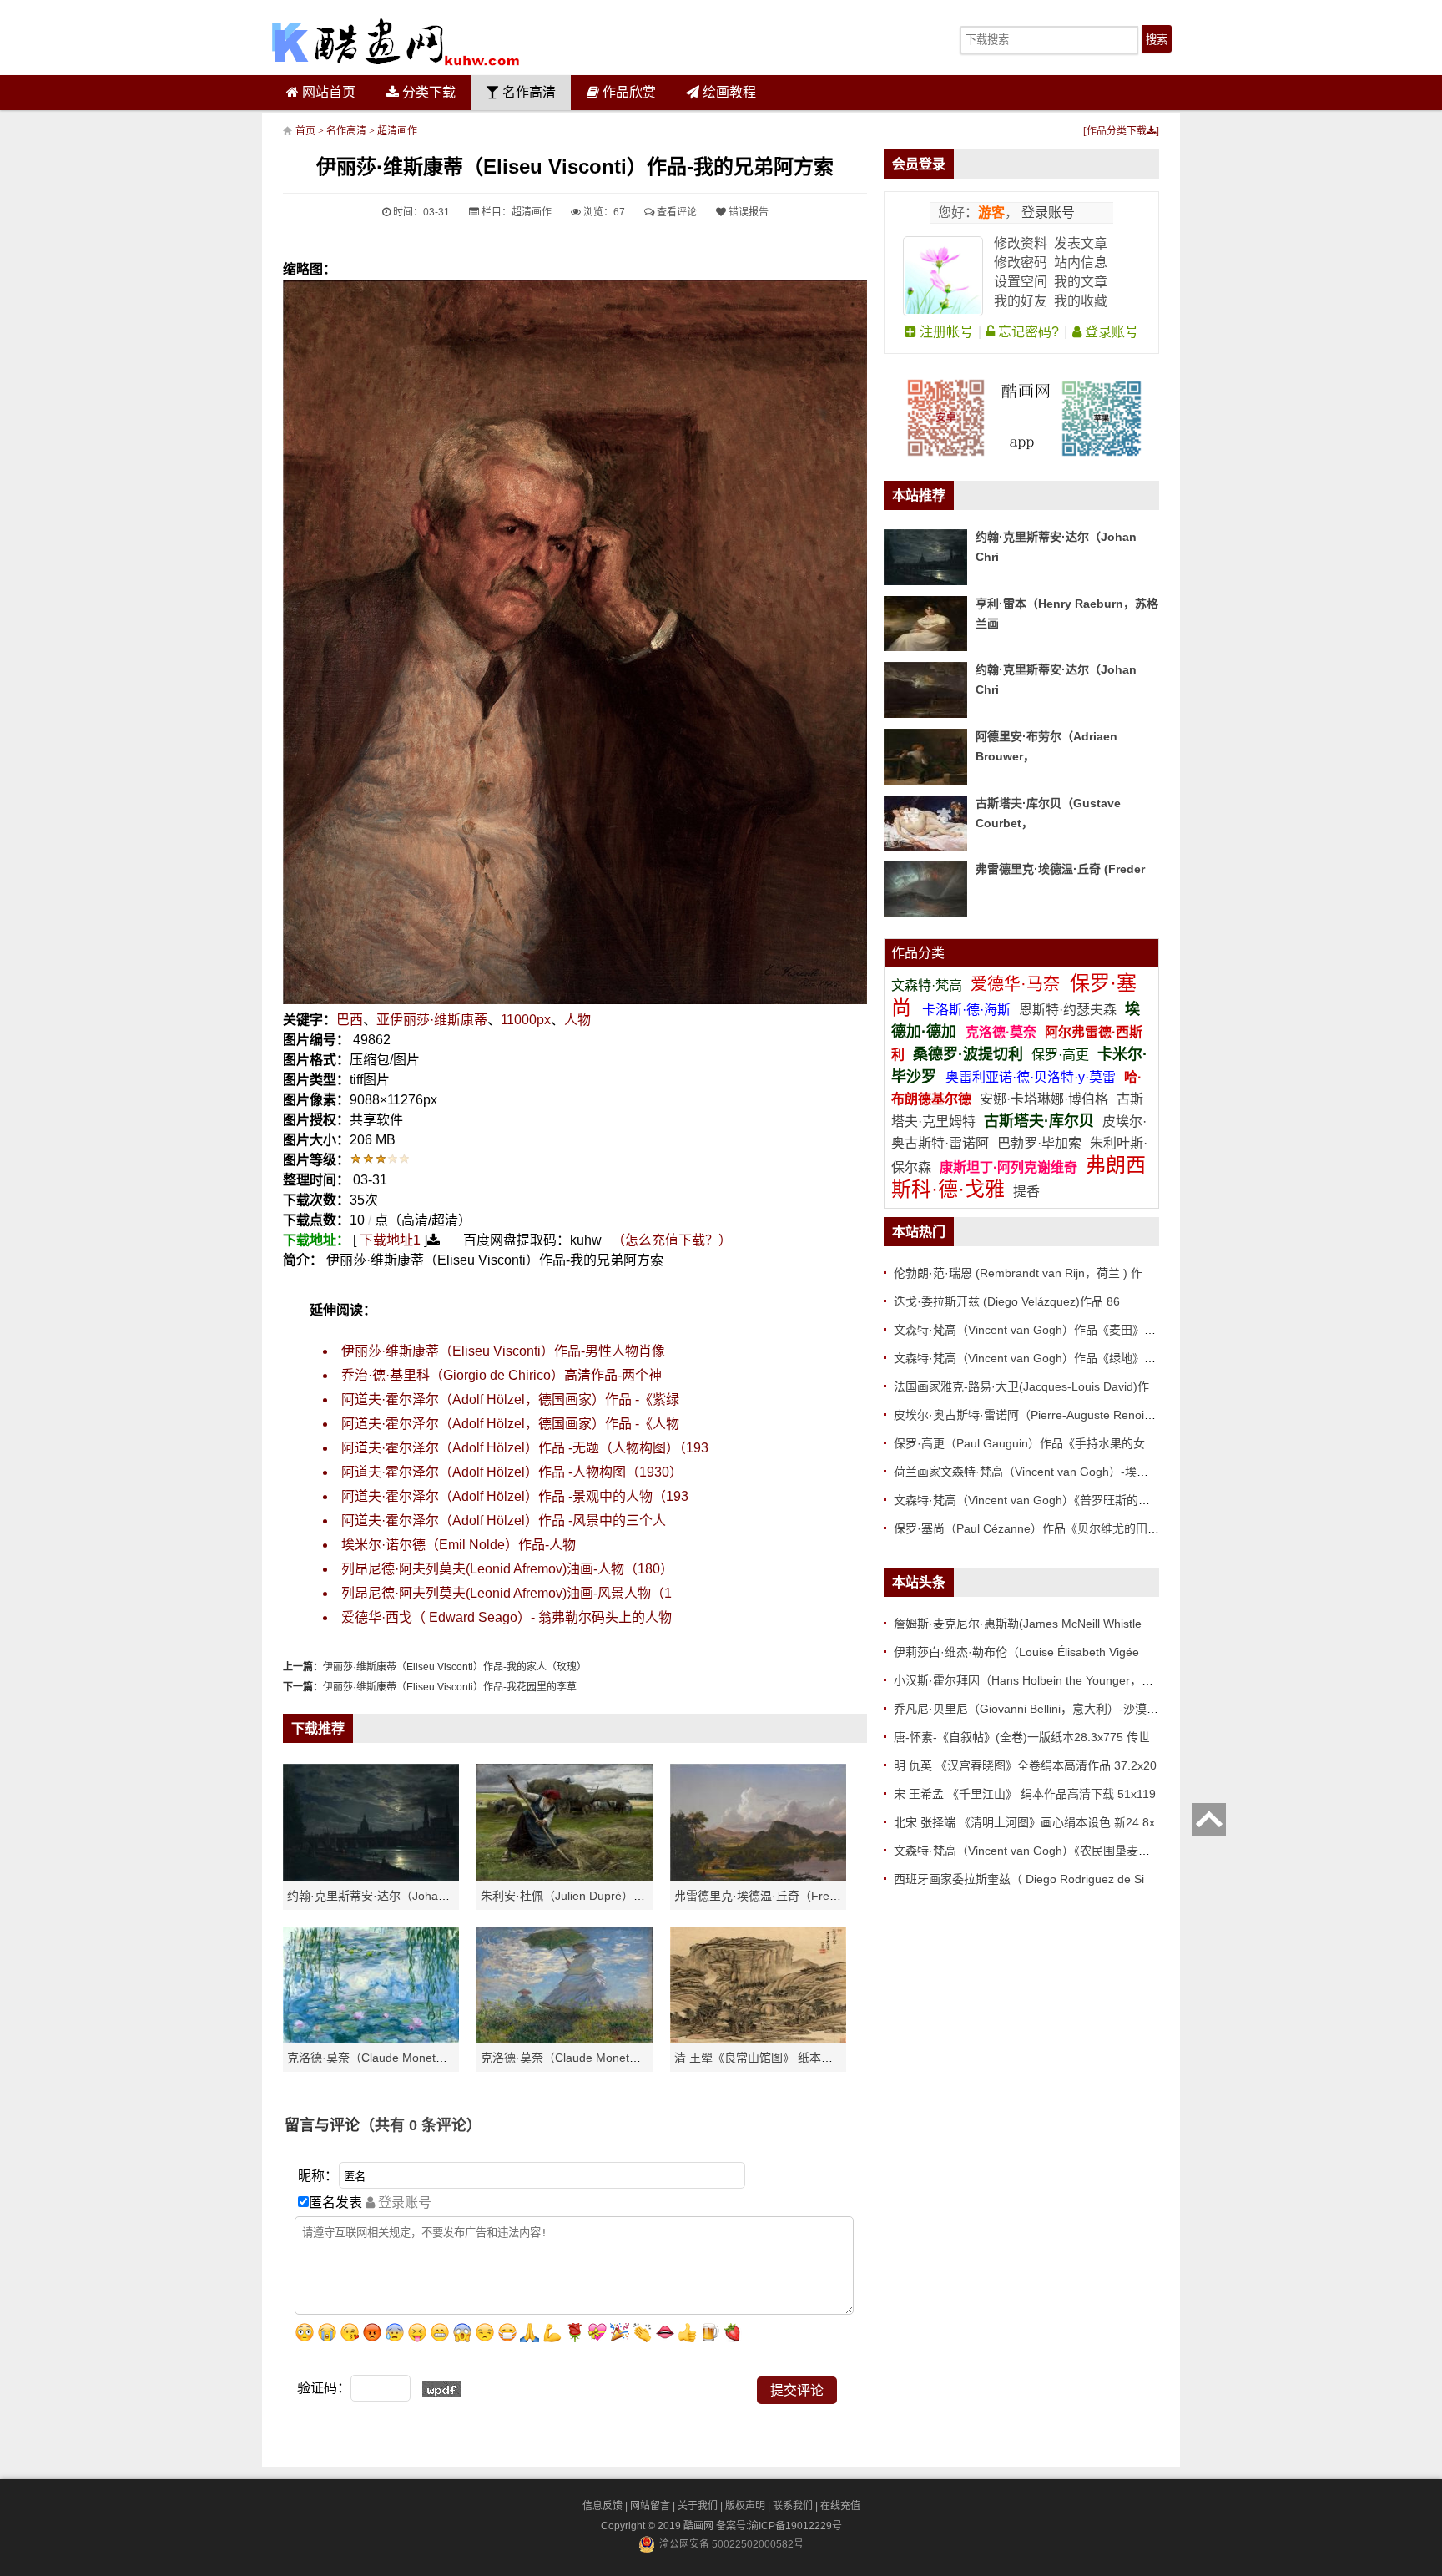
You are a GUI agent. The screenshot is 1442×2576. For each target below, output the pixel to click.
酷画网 (700, 2526)
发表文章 (1081, 243)
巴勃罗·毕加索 (1039, 1143)
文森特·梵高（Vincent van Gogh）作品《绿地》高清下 (1036, 1358)
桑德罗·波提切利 (968, 1054)
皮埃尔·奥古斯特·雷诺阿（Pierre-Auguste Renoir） (1027, 1415)
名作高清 (527, 92)
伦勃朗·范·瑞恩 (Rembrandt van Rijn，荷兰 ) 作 (1018, 1273)
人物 (577, 1020)
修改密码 (1021, 263)
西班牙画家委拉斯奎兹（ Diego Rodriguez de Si (1019, 1879)
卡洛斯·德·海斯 (968, 1010)
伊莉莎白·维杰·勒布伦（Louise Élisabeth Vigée (1016, 1652)
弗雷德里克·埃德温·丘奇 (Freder (1060, 869)
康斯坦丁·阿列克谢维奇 (1008, 1167)
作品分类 (918, 953)
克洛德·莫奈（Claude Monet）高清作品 (391, 2058)
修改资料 (1021, 243)
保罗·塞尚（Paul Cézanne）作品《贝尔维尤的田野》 (1032, 1528)
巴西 (350, 1020)
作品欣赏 (628, 92)
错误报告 (747, 212)
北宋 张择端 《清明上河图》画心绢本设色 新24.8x (1024, 1822)
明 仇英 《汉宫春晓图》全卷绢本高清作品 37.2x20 (1025, 1765)
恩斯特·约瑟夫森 (1069, 1010)
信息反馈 (603, 2506)
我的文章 (1081, 282)
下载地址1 (390, 1240)
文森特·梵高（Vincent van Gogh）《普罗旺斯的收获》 (1034, 1500)
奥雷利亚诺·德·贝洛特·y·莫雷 (1032, 1077)
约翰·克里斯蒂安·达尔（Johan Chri (378, 1896)
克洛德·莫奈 (1001, 1032)
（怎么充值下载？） (672, 1240)
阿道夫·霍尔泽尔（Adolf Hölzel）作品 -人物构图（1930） (512, 1472)
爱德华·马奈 (1018, 984)
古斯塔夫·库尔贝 (1039, 1121)
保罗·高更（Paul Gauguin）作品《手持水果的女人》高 (1037, 1443)
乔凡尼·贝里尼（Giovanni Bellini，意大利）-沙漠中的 (1032, 1709)
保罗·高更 (1060, 1055)
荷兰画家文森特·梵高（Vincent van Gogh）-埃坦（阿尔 (1039, 1472)
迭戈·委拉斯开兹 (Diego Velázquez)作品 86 (1007, 1301)
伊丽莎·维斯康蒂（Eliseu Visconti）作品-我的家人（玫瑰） (455, 1667)
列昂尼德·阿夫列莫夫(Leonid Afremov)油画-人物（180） (507, 1569)
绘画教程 (728, 92)
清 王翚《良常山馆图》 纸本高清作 (765, 2058)
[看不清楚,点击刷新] (442, 2389)
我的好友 (1021, 301)
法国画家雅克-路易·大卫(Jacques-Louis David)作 (1021, 1386)
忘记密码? (1027, 332)
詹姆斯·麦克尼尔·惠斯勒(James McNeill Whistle (1018, 1624)
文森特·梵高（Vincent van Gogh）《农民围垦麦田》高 (1034, 1851)
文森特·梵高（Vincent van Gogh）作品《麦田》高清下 (1036, 1330)
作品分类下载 (1117, 131)
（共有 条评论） (421, 2125)
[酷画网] (396, 42)
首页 (305, 131)
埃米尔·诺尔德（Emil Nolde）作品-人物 (459, 1545)
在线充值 (840, 2506)
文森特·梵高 (928, 985)
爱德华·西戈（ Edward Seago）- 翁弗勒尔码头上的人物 (507, 1617)
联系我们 (793, 2506)
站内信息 (1081, 263)
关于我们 (698, 2506)
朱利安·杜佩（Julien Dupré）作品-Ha (578, 1896)
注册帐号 (945, 332)
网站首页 (327, 92)
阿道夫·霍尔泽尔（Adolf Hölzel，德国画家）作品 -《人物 (510, 1424)
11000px (526, 1020)
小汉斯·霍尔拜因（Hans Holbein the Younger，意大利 (1035, 1680)
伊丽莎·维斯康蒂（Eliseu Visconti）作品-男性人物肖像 (503, 1351)
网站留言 (650, 2506)
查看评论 (676, 212)
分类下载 (427, 92)
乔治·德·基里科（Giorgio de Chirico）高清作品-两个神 (502, 1375)
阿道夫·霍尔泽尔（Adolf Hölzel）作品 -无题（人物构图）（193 (525, 1448)
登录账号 (1046, 212)
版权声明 (745, 2506)
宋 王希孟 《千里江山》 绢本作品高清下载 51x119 (1025, 1794)
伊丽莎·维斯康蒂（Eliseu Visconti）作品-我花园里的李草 (450, 1687)
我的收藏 (1081, 301)
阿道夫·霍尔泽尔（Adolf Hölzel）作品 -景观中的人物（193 (515, 1496)
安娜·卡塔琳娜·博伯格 (1046, 1099)
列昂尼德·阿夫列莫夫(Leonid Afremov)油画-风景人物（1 (507, 1593)
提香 (1026, 1192)
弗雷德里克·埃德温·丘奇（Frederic (765, 1896)
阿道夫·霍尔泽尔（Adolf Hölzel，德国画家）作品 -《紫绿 (510, 1399)
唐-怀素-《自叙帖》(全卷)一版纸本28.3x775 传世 (1022, 1737)
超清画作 (397, 131)
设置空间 (1021, 282)
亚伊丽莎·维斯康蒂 (432, 1020)
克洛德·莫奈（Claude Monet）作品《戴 (584, 2058)
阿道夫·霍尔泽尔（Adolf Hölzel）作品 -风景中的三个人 (504, 1520)
